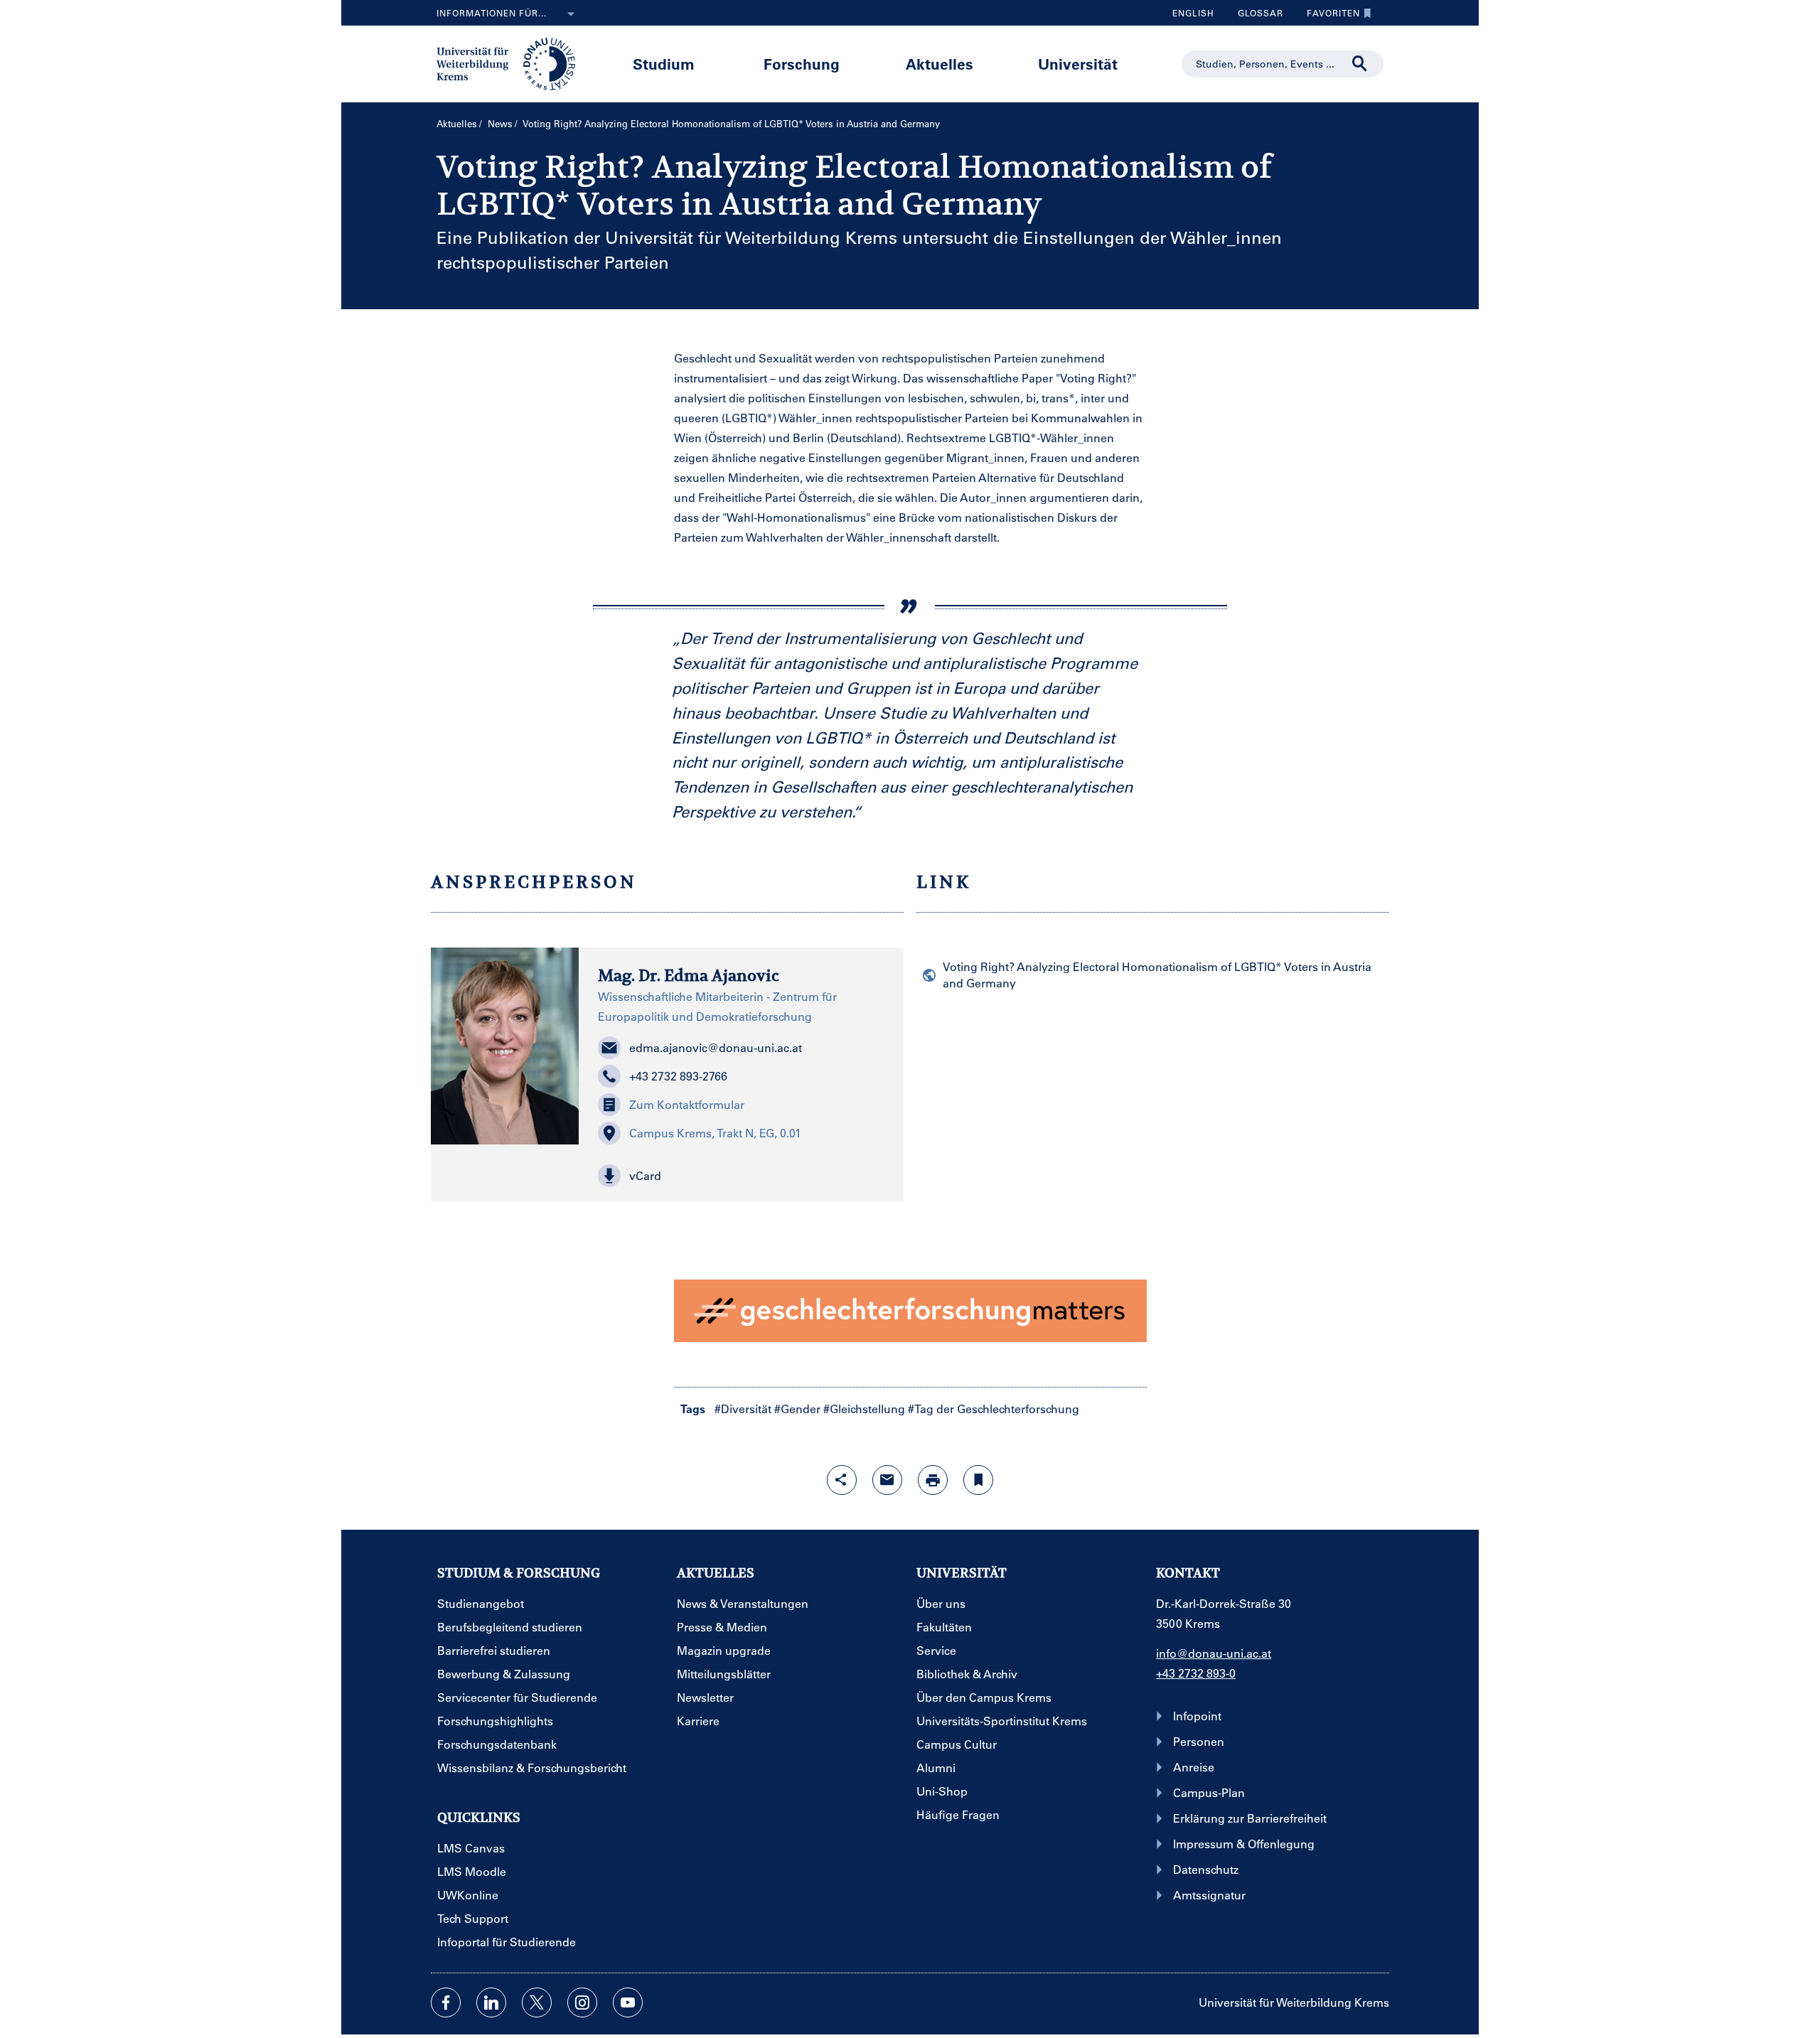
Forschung (802, 64)
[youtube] (628, 2002)
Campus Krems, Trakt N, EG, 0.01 (715, 1133)
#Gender (797, 1409)
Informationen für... (492, 13)
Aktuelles (940, 64)
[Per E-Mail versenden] (887, 1480)
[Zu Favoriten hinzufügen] (978, 1480)
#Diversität (743, 1409)
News (500, 123)
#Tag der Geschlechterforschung (994, 1409)
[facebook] (446, 2002)
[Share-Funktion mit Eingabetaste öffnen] (842, 1480)
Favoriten (1328, 16)
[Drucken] (933, 1480)
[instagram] (582, 2002)
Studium (664, 64)
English (1193, 13)
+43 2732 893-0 (1196, 1673)
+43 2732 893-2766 (678, 1076)
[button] (741, 1176)
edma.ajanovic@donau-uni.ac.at (716, 1047)
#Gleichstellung (864, 1409)
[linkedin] (491, 2002)
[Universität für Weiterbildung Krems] (513, 63)
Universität (1078, 64)
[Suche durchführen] (1360, 64)
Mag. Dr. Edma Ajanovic (689, 975)
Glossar (1255, 16)
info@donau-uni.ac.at (1214, 1653)
